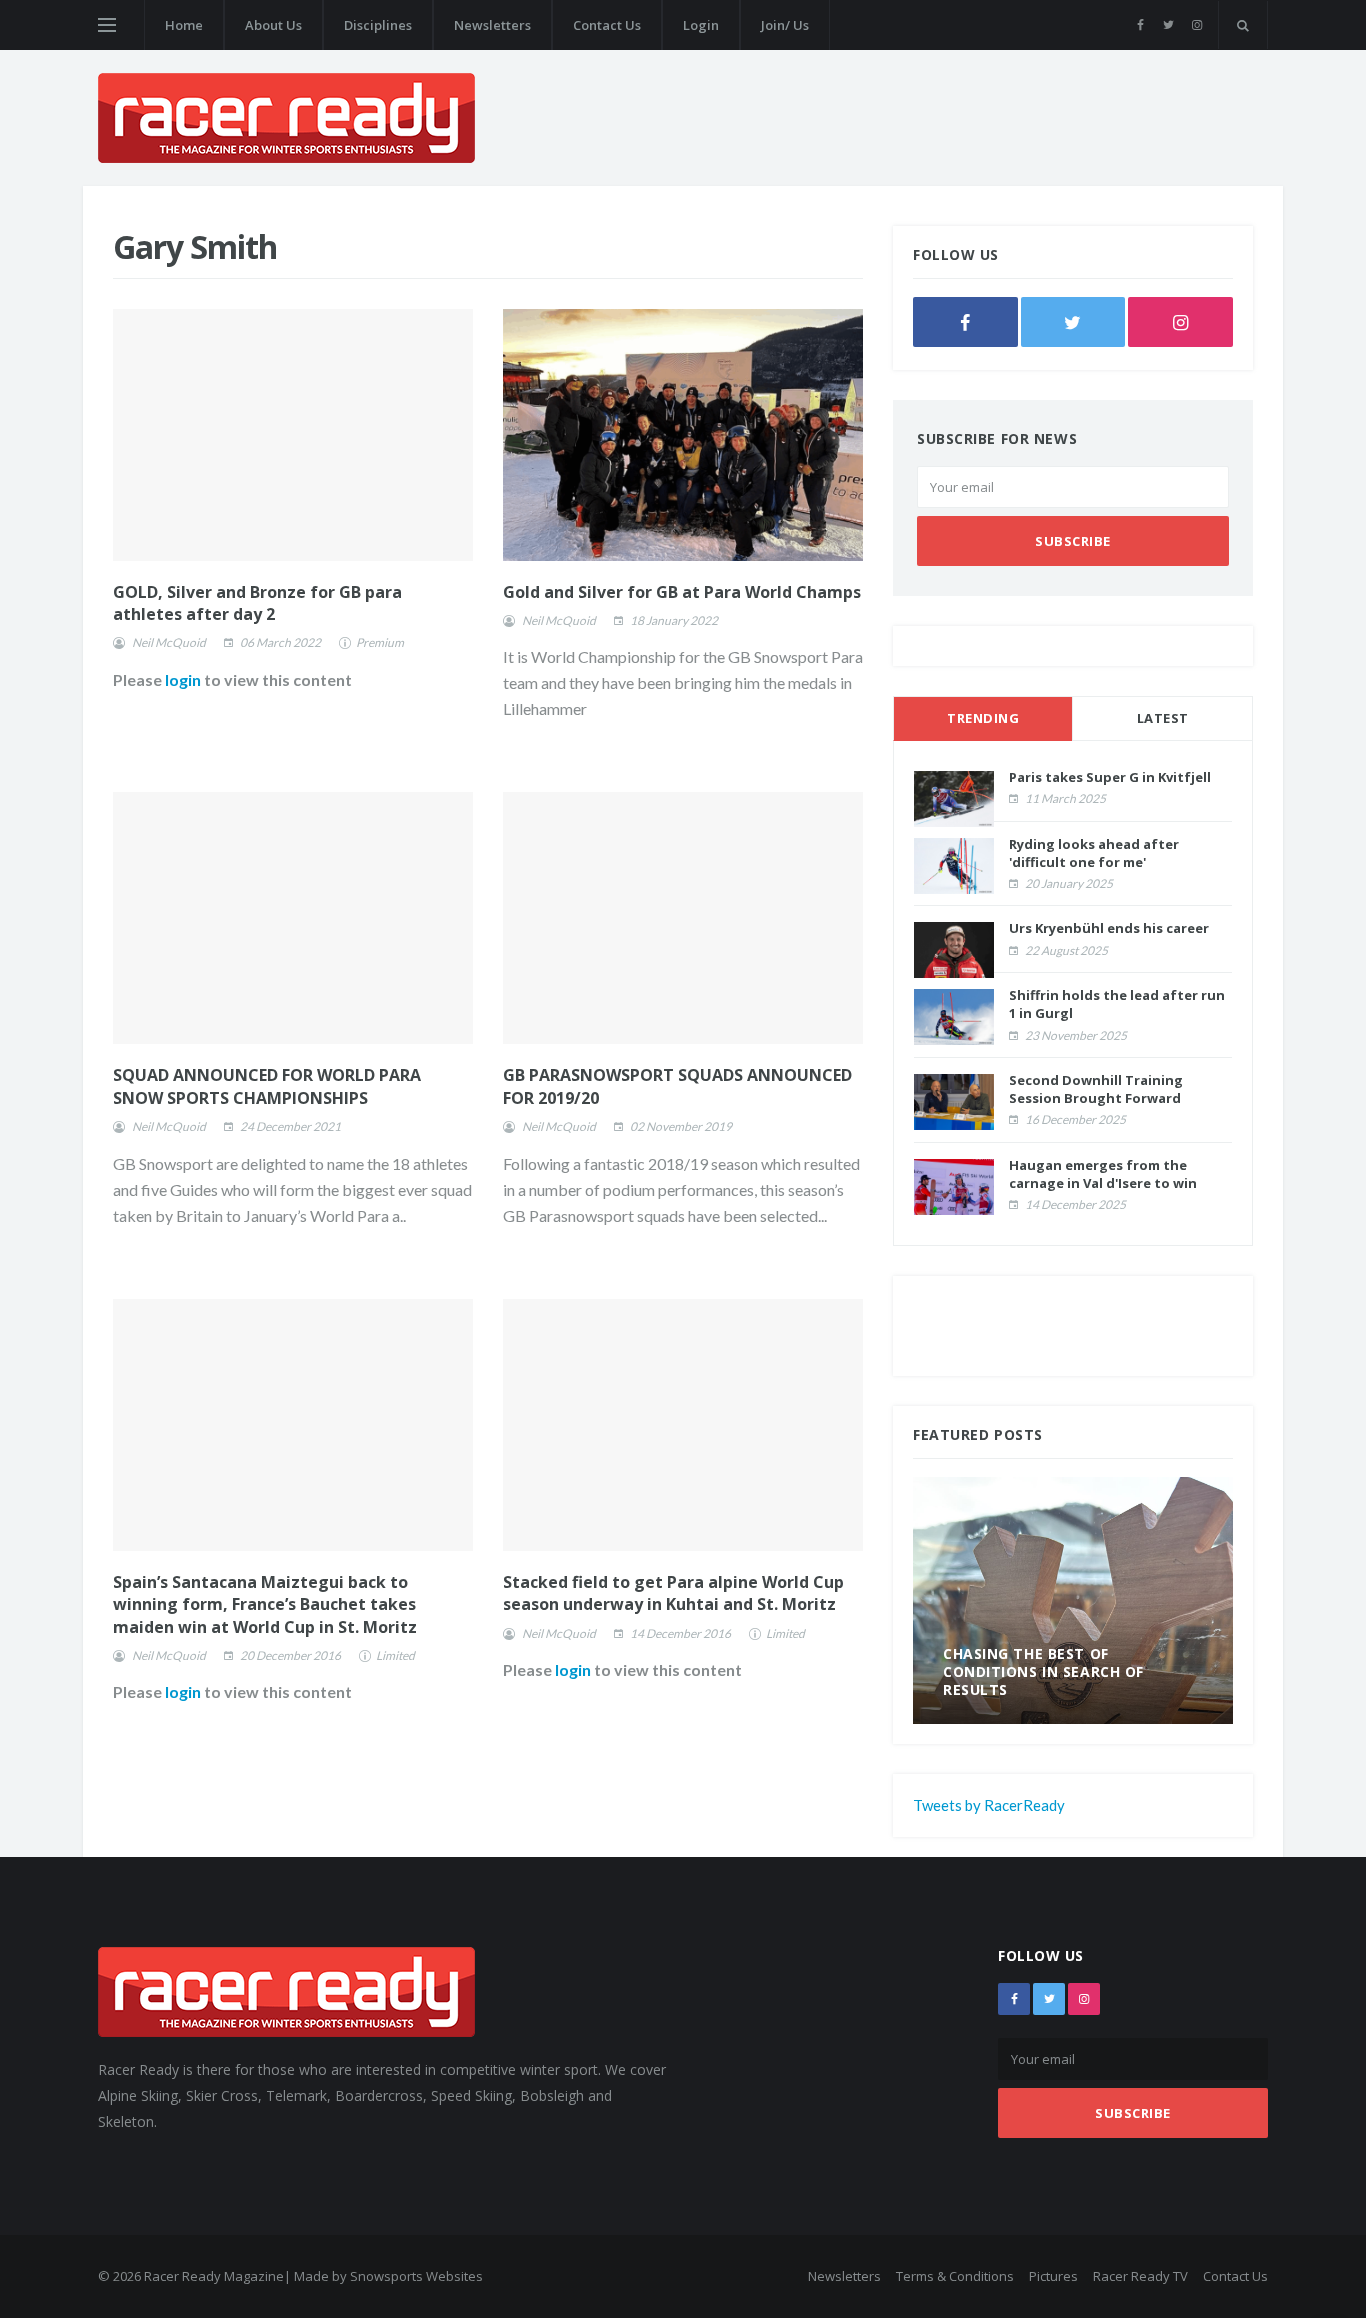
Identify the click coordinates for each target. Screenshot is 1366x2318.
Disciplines (378, 25)
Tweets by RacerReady (989, 1805)
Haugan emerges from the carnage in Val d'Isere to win (1103, 1174)
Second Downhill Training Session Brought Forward (1096, 1089)
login (183, 679)
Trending (983, 718)
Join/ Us (785, 25)
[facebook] (1140, 25)
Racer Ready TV (1140, 2276)
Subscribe (1073, 541)
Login (701, 25)
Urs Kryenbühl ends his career (1109, 928)
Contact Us (607, 25)
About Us (273, 25)
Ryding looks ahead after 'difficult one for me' (1094, 853)
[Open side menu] (107, 25)
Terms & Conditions (955, 2276)
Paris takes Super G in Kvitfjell (1110, 777)
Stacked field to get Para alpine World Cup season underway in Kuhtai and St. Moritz (673, 1593)
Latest (1163, 718)
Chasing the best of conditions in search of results (1043, 1671)
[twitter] (1168, 25)
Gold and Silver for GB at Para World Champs (682, 592)
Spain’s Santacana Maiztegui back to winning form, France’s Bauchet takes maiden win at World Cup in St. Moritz (265, 1604)
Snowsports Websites (416, 2276)
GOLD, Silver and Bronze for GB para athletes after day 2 (257, 603)
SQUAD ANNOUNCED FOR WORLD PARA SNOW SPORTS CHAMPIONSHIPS (267, 1086)
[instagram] (1196, 25)
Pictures (1053, 2276)
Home (184, 25)
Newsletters (492, 25)
